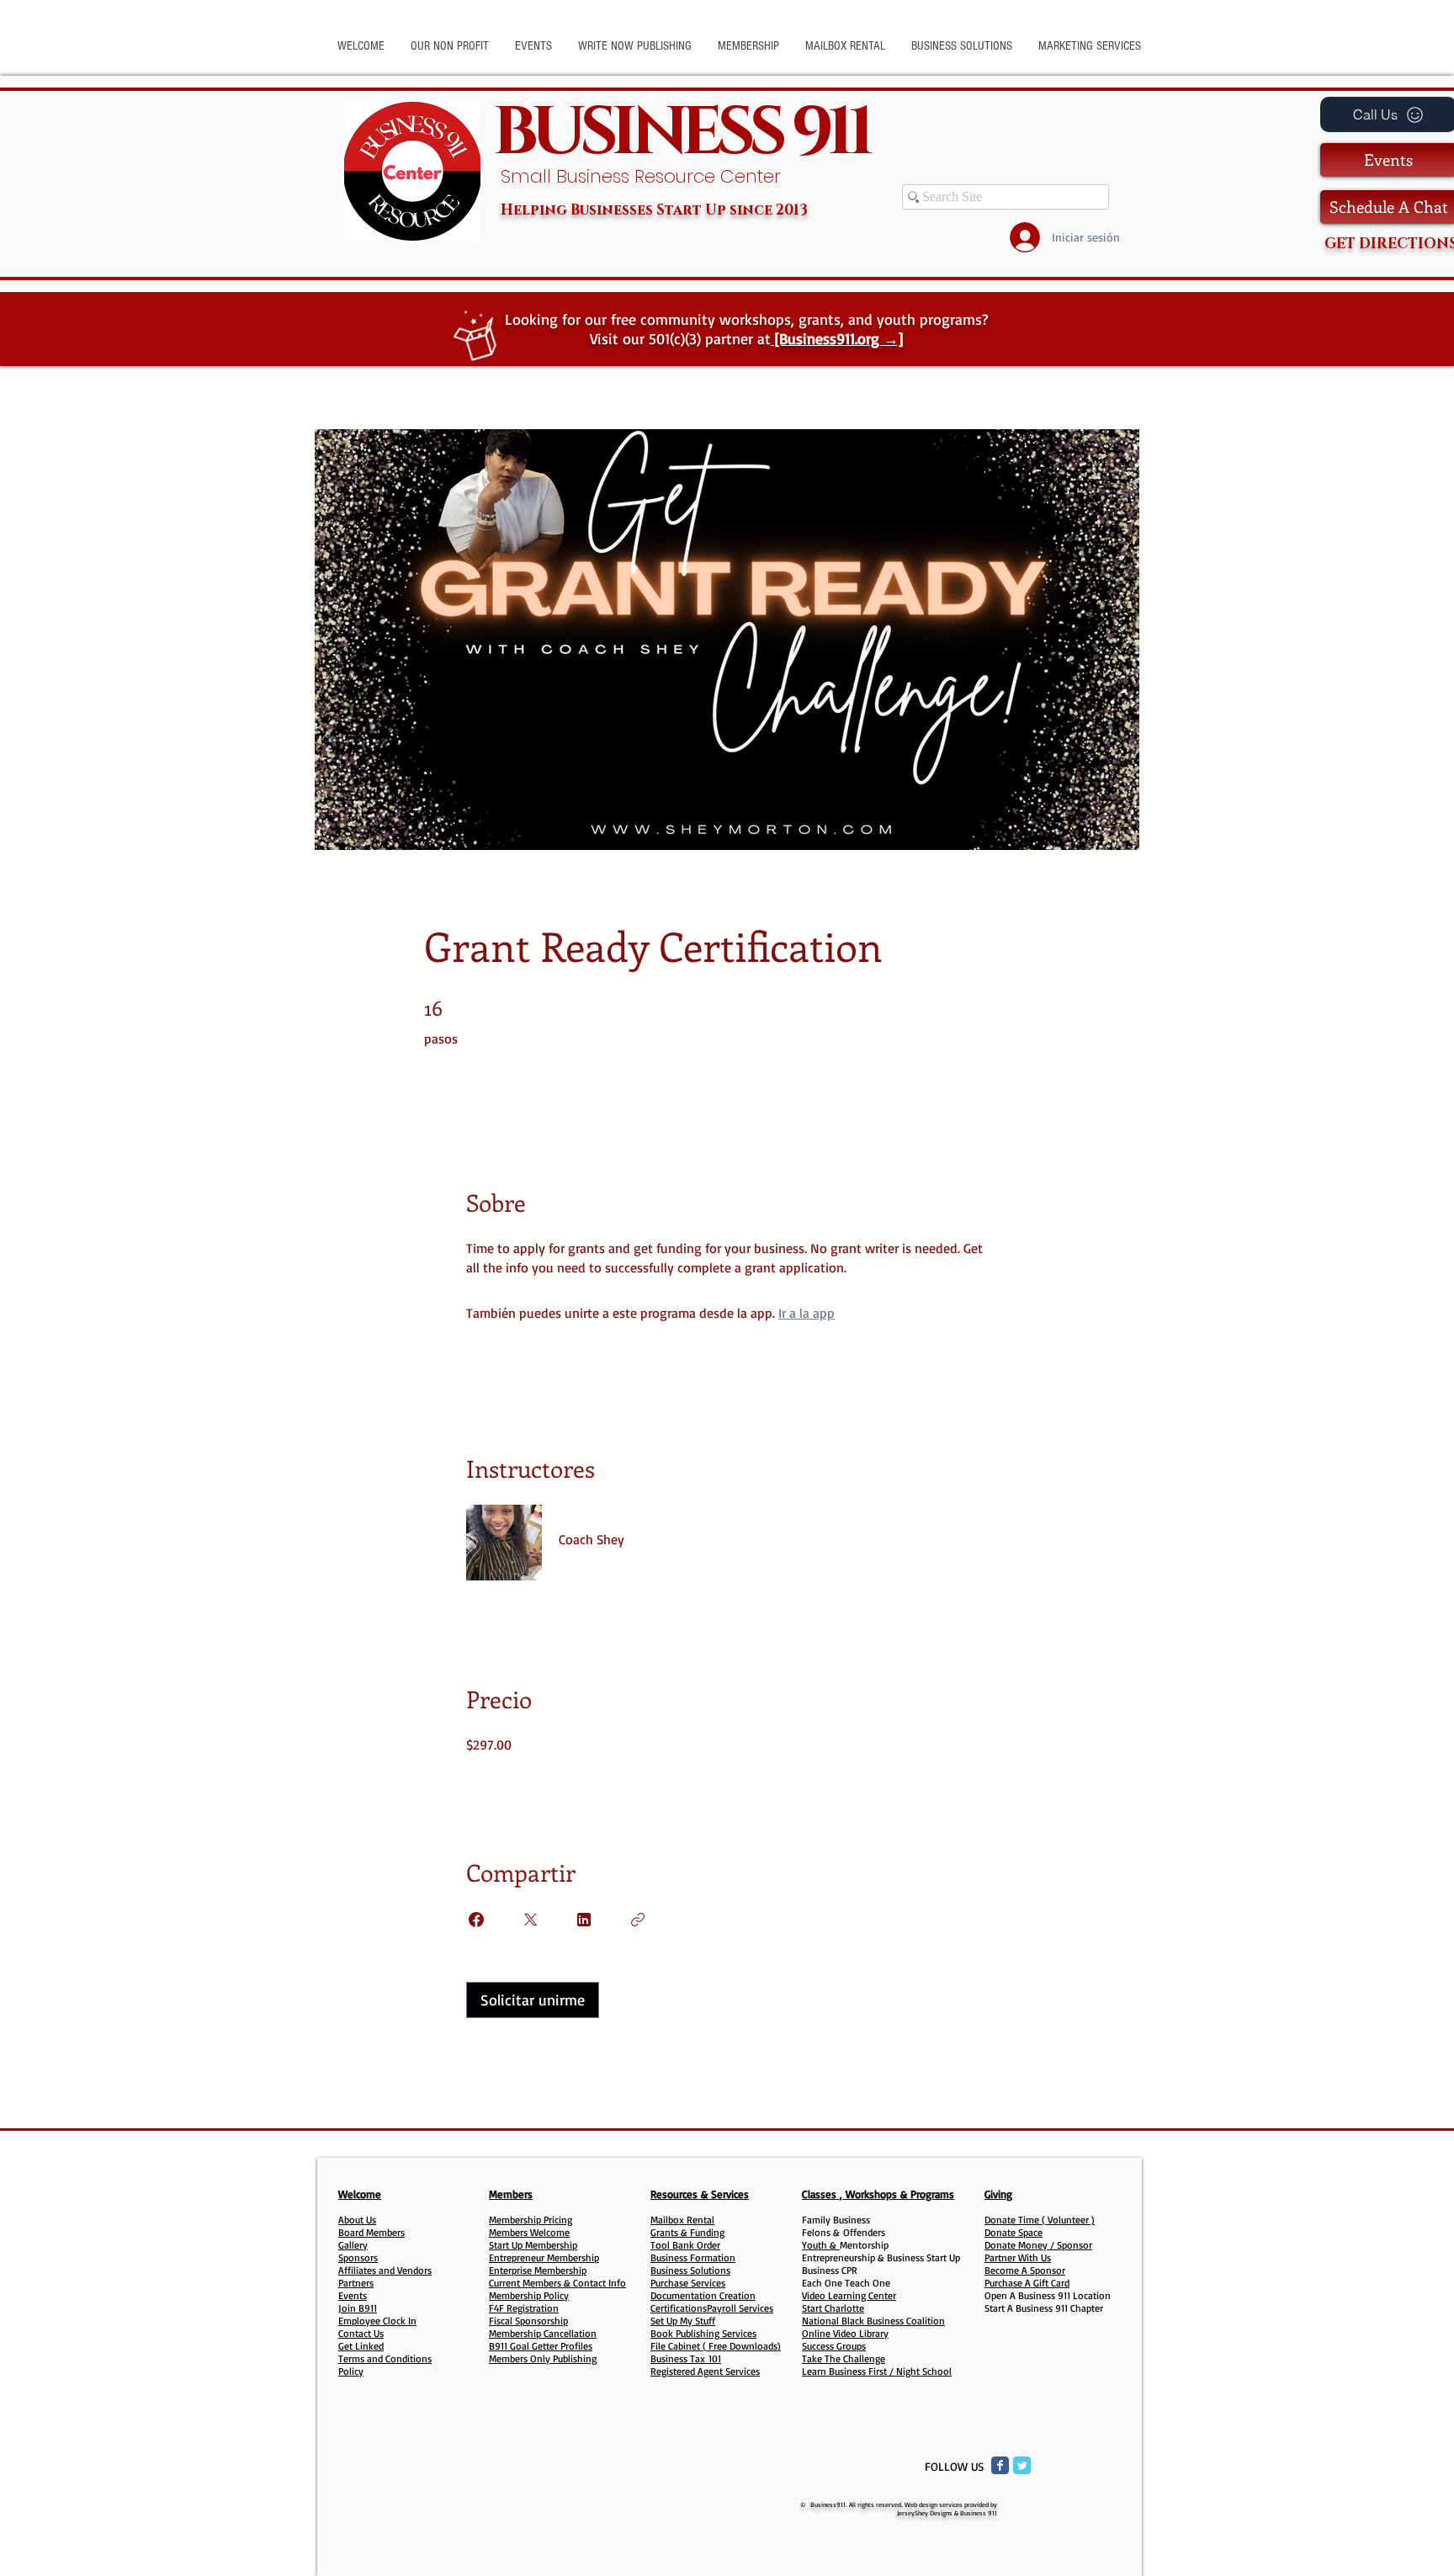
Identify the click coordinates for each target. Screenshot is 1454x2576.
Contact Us (361, 2333)
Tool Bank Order (685, 2245)
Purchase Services (688, 2283)
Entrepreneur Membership (544, 2257)
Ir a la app (807, 1313)
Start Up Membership (533, 2245)
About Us (357, 2220)
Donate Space (1014, 2232)
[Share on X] (530, 1920)
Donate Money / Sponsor (1038, 2245)
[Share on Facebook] (476, 1920)
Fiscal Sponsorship (528, 2321)
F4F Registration (524, 2308)
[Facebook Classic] (1000, 2465)
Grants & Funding (687, 2232)
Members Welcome (529, 2232)
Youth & (821, 2245)
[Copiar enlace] (638, 1920)
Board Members (371, 2232)
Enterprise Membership (538, 2270)
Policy (351, 2371)
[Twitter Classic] (1022, 2465)
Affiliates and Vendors (385, 2270)
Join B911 (358, 2308)
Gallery (353, 2245)
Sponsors (358, 2257)
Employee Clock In (377, 2321)
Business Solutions (690, 2270)
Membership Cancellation (543, 2333)
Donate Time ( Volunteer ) (1040, 2220)
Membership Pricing (531, 2220)
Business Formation (693, 2257)
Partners (356, 2283)
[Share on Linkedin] (584, 1920)
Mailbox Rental (682, 2220)
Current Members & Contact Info (557, 2283)
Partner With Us (1018, 2257)
